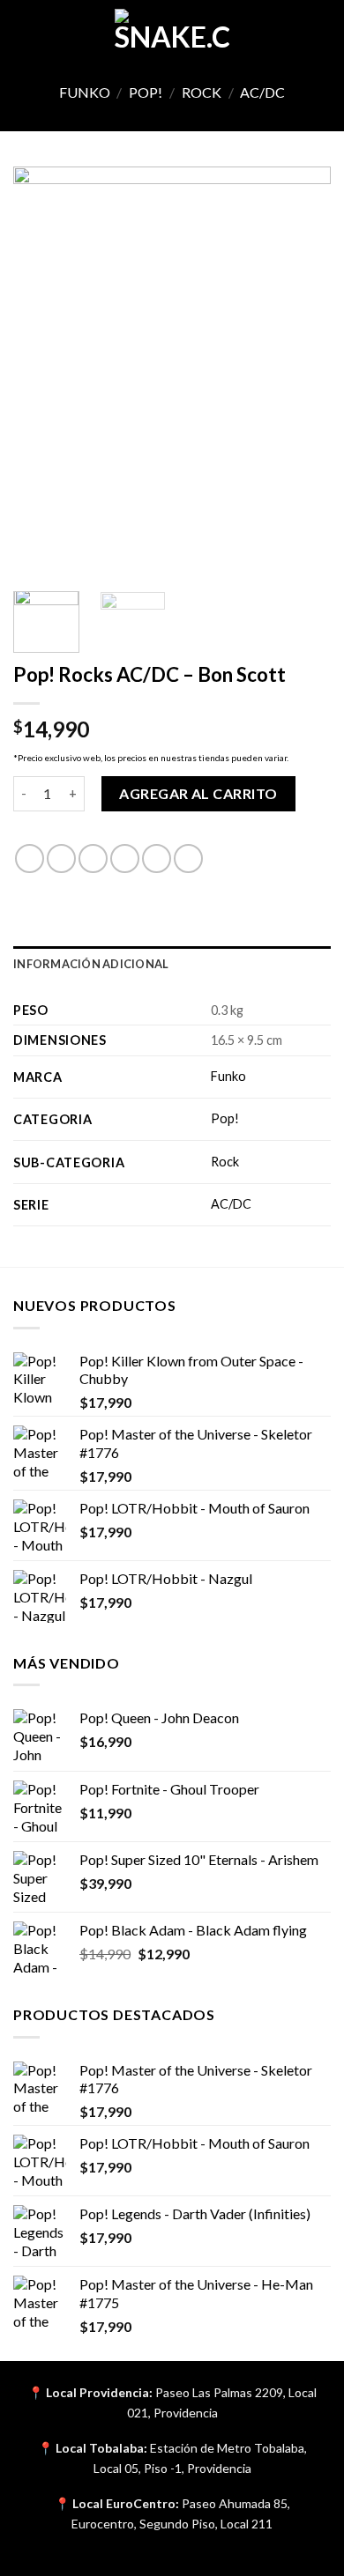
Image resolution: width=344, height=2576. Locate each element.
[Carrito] (322, 31)
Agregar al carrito (198, 793)
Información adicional (91, 964)
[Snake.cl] (172, 31)
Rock (202, 92)
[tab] (172, 964)
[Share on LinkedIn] (188, 859)
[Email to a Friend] (125, 859)
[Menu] (24, 30)
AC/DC (262, 92)
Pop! (146, 92)
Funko (85, 92)
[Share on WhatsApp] (30, 859)
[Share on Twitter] (93, 859)
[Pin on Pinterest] (157, 859)
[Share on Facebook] (61, 859)
